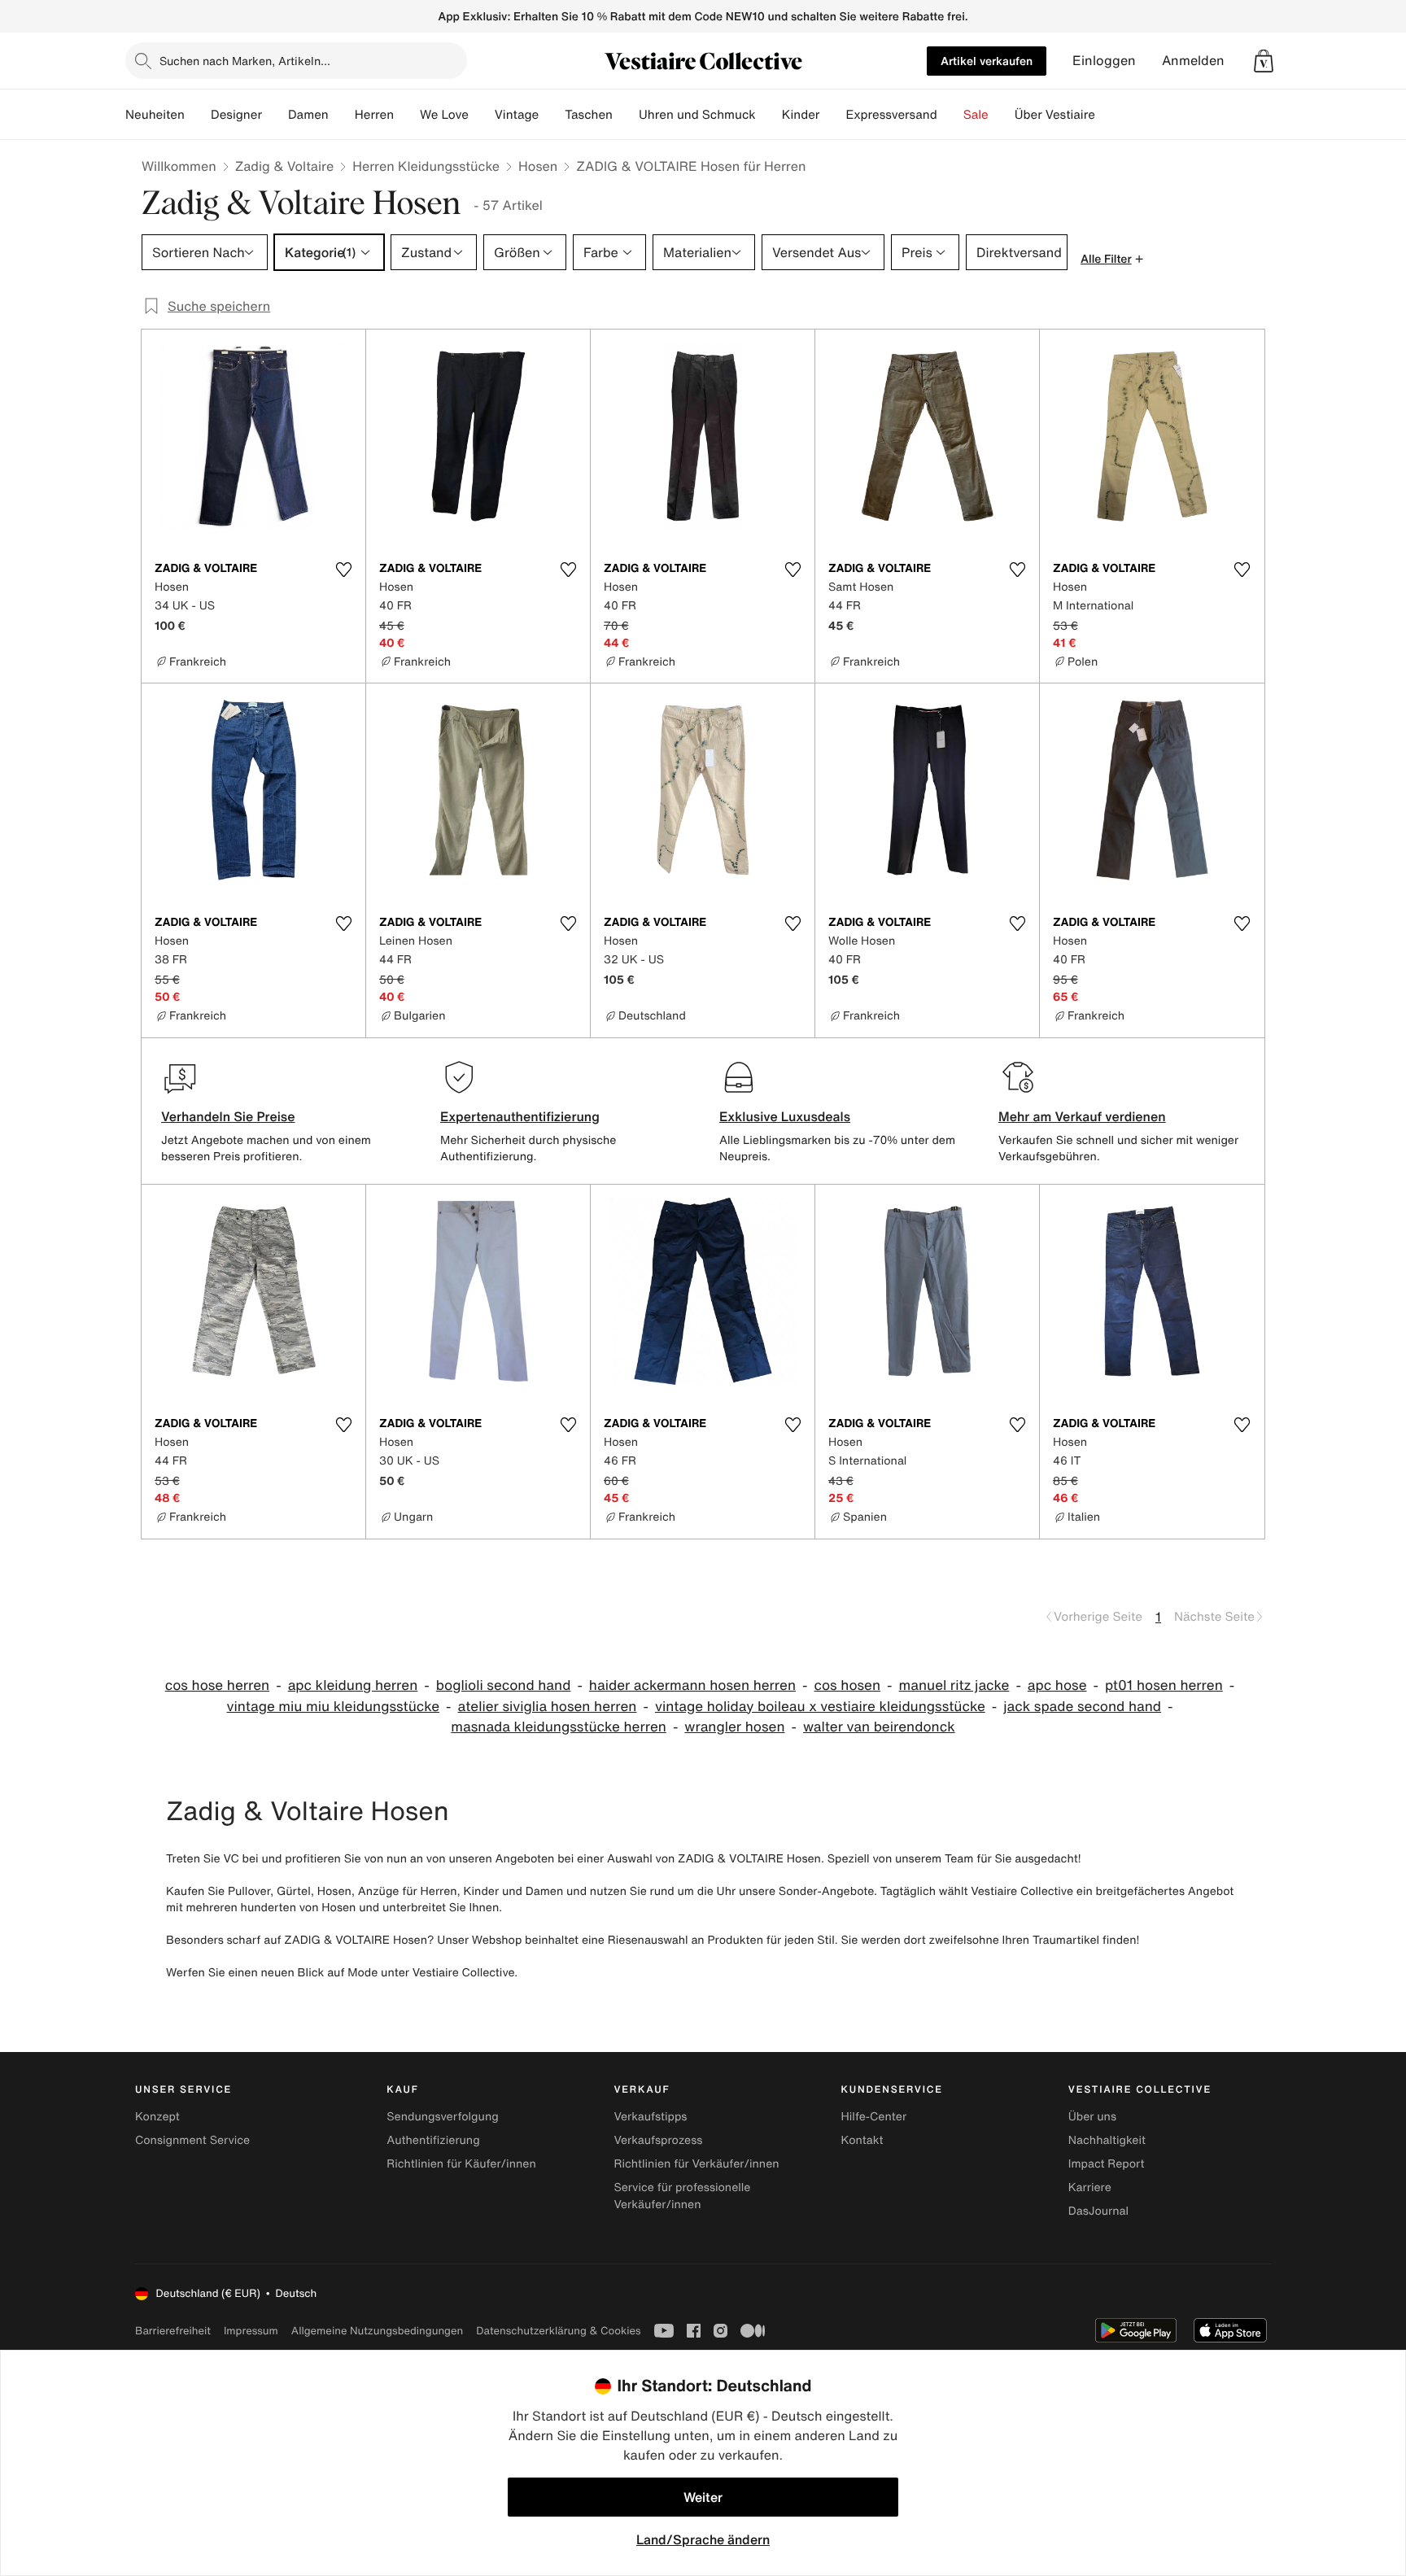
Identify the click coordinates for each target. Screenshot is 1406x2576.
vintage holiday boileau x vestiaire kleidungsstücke (820, 1707)
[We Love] (482, 115)
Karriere (1090, 2187)
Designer (236, 115)
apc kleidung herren (353, 1685)
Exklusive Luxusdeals (785, 1116)
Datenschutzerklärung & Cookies (558, 2331)
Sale (976, 115)
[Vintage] (552, 115)
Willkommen (179, 166)
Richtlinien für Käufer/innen (461, 2164)
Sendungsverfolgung (443, 2117)
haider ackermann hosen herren (692, 1685)
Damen (308, 115)
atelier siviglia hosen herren (548, 1707)
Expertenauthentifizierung (520, 1116)
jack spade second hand (1082, 1707)
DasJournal (1098, 2211)
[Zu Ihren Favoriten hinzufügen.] (343, 570)
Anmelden (1193, 61)
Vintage (517, 115)
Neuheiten (155, 115)
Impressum (251, 2331)
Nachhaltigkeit (1107, 2140)
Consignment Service (192, 2140)
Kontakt (862, 2140)
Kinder (801, 115)
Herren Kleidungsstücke (426, 166)
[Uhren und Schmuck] (769, 115)
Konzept (157, 2117)
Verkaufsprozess (658, 2140)
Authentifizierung (433, 2140)
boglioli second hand (504, 1685)
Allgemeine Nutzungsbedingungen (377, 2331)
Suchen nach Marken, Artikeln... (245, 61)
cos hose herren (217, 1685)
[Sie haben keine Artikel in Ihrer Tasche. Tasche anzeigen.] (1264, 61)
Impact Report (1107, 2164)
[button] (1264, 61)
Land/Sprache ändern (703, 2539)
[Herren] (407, 115)
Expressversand (891, 115)
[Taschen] (626, 115)
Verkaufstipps (650, 2117)
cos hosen (848, 1685)
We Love (444, 115)
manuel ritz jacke (954, 1685)
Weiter (703, 2497)
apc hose (1057, 1685)
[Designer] (275, 115)
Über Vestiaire (1055, 115)
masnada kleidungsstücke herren (559, 1727)
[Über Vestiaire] (1108, 115)
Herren (374, 115)
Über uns (1092, 2117)
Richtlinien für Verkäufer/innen (696, 2164)
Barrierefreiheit (173, 2331)
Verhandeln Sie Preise (228, 1116)
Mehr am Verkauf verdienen (1082, 1116)
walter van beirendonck (879, 1727)
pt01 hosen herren (1164, 1685)
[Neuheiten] (198, 115)
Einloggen (1104, 61)
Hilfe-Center (874, 2117)
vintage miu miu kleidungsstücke (334, 1707)
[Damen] (342, 115)
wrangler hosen (734, 1727)
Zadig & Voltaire (284, 166)
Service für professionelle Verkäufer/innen (682, 2196)
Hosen (538, 166)
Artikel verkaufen (987, 61)
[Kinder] (832, 115)
